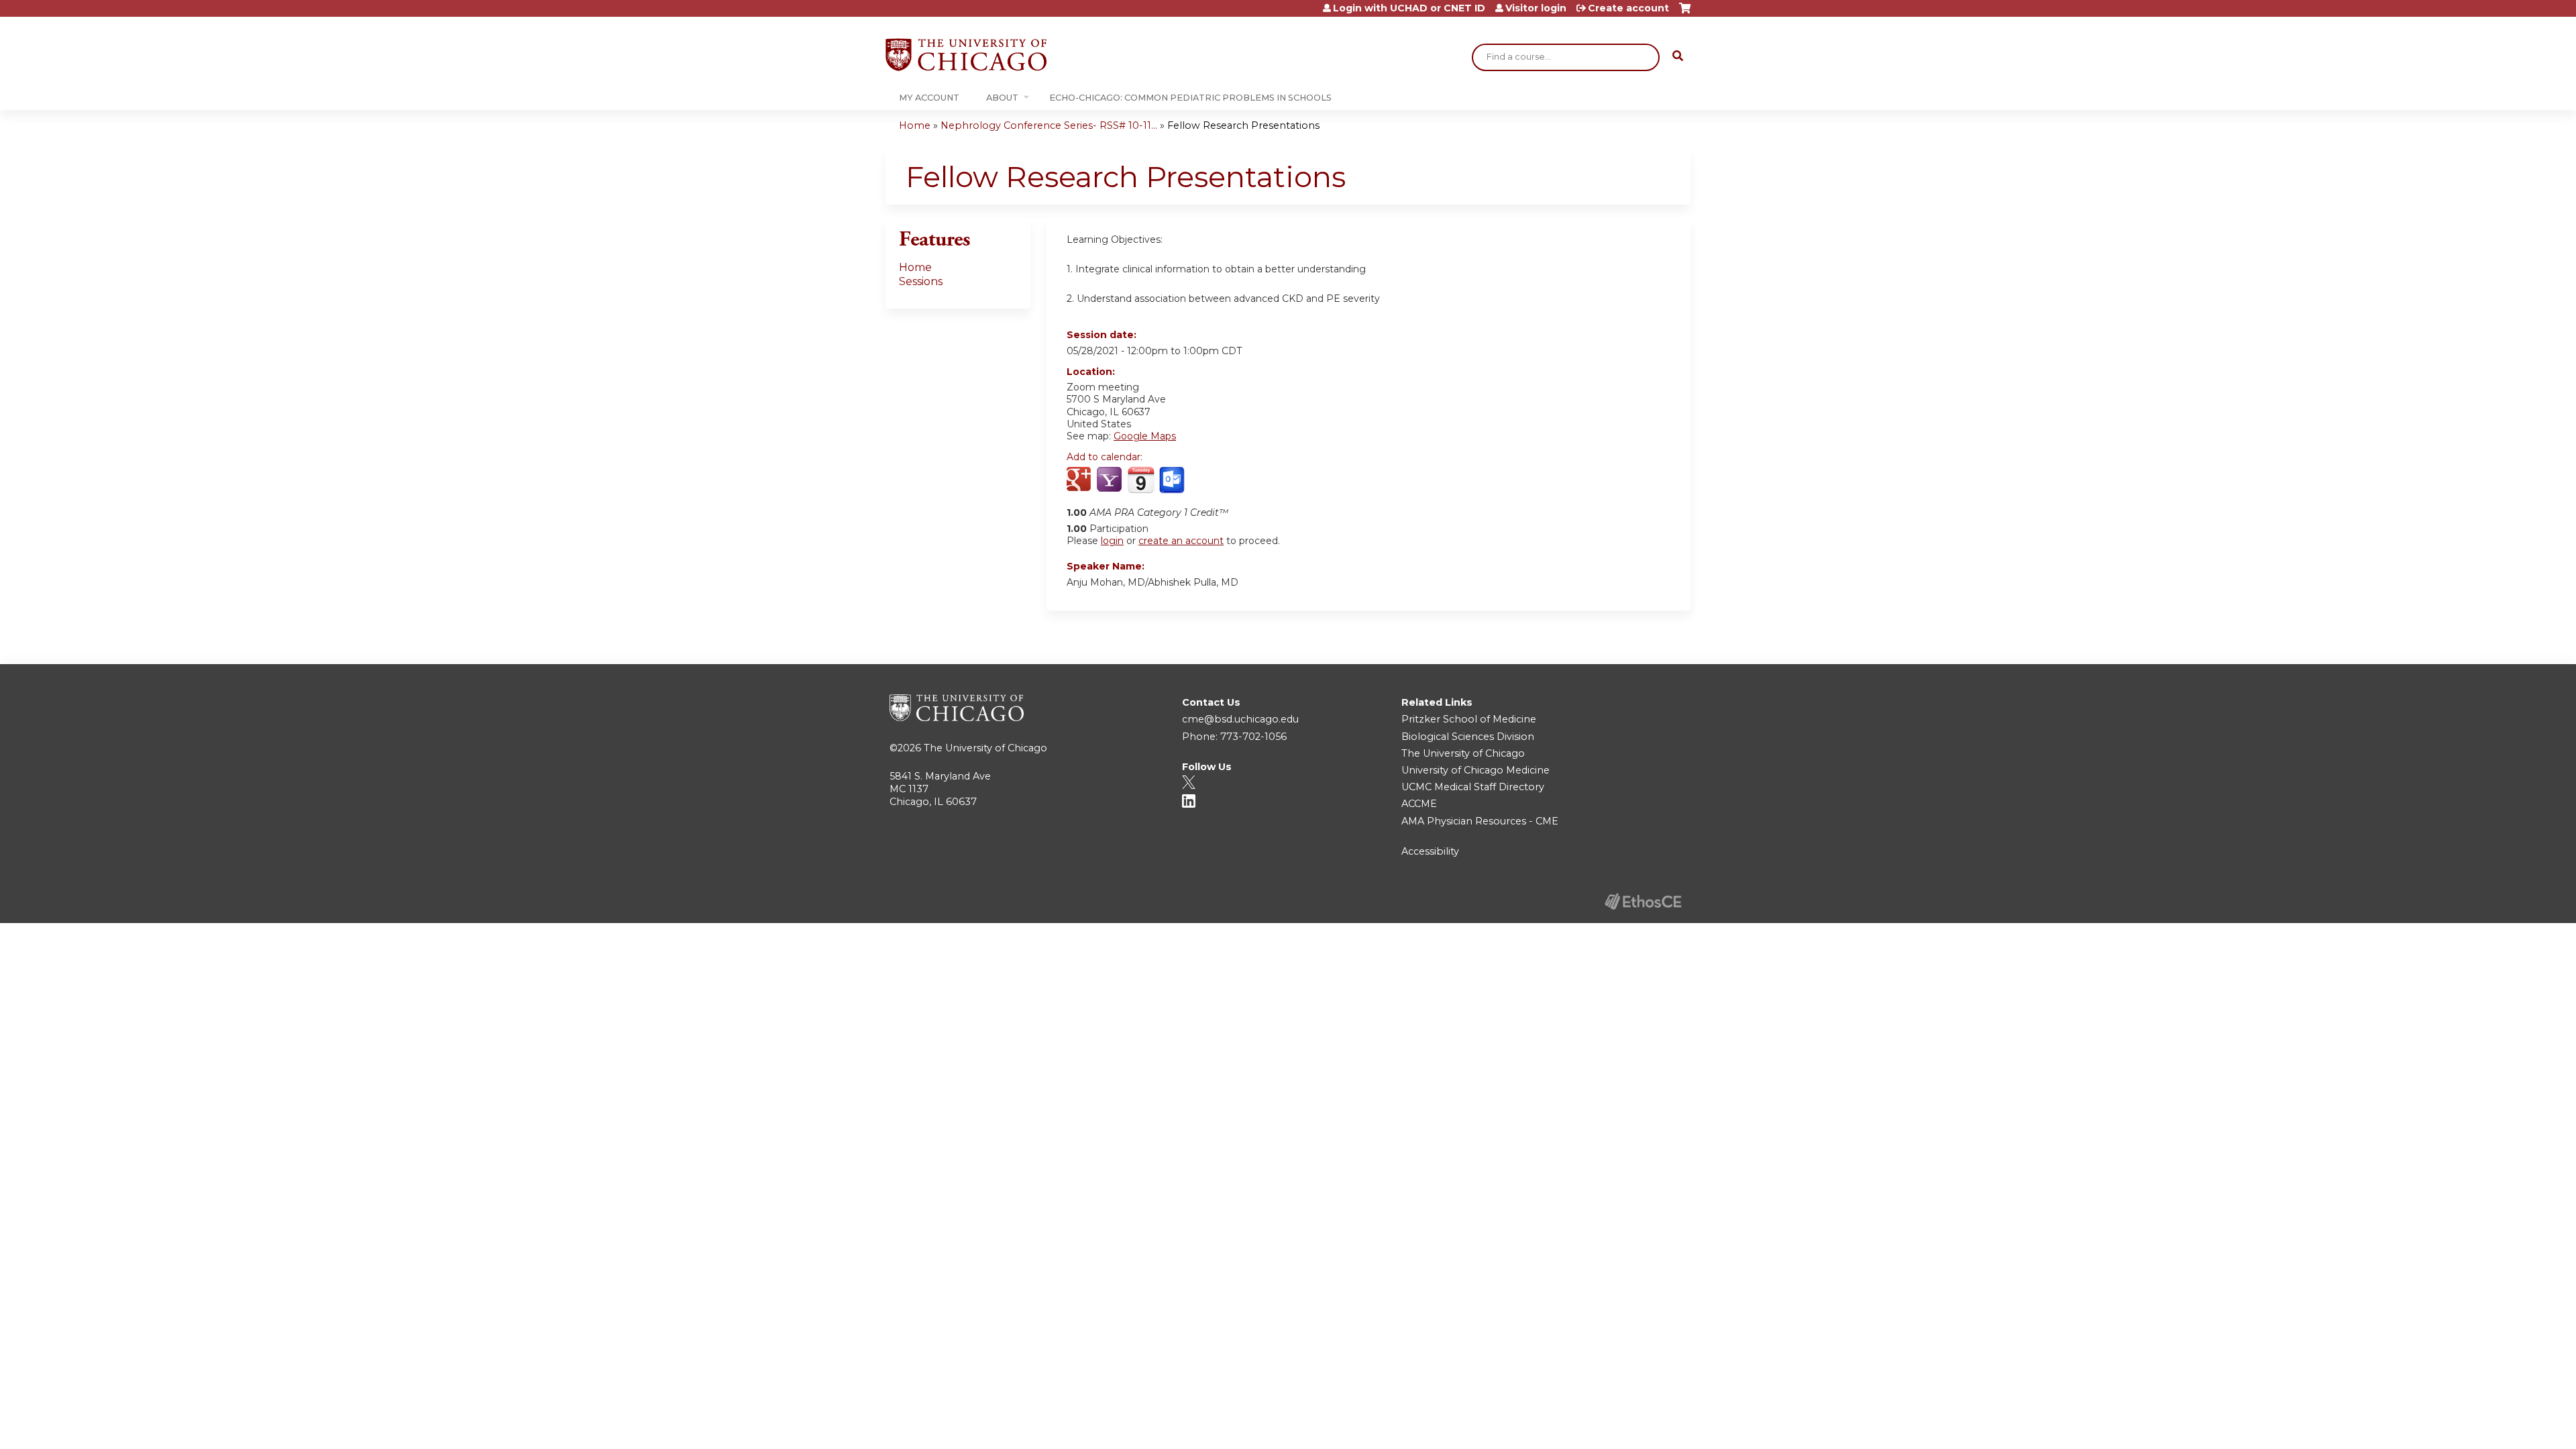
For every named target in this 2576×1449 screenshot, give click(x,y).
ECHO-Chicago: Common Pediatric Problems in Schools (1190, 98)
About (1002, 98)
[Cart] (1685, 13)
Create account (1628, 8)
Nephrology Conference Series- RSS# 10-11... (1049, 125)
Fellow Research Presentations (1243, 125)
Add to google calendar (1080, 480)
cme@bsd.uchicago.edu (1240, 719)
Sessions (921, 281)
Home (915, 125)
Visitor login (1536, 8)
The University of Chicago (985, 748)
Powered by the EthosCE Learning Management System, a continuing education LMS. (1643, 901)
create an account (1181, 541)
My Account (929, 98)
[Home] (966, 55)
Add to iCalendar (1141, 480)
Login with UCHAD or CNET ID (1409, 8)
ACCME (1419, 804)
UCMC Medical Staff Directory (1473, 787)
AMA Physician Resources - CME (1480, 821)
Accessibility (1430, 851)
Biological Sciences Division (1468, 737)
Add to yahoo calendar (1111, 480)
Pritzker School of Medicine (1469, 719)
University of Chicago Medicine (1475, 770)
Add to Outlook (1173, 480)
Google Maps (1145, 436)
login (1112, 541)
